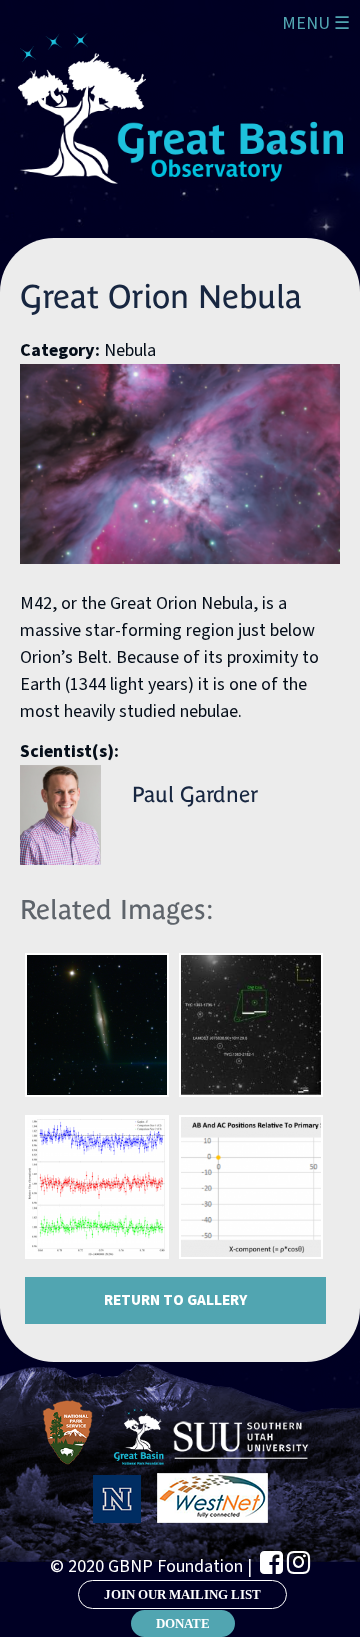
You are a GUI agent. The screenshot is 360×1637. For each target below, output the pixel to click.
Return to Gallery (175, 1300)
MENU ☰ (316, 23)
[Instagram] (298, 1562)
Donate (183, 1623)
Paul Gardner (195, 794)
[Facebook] (271, 1562)
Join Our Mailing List (182, 1594)
